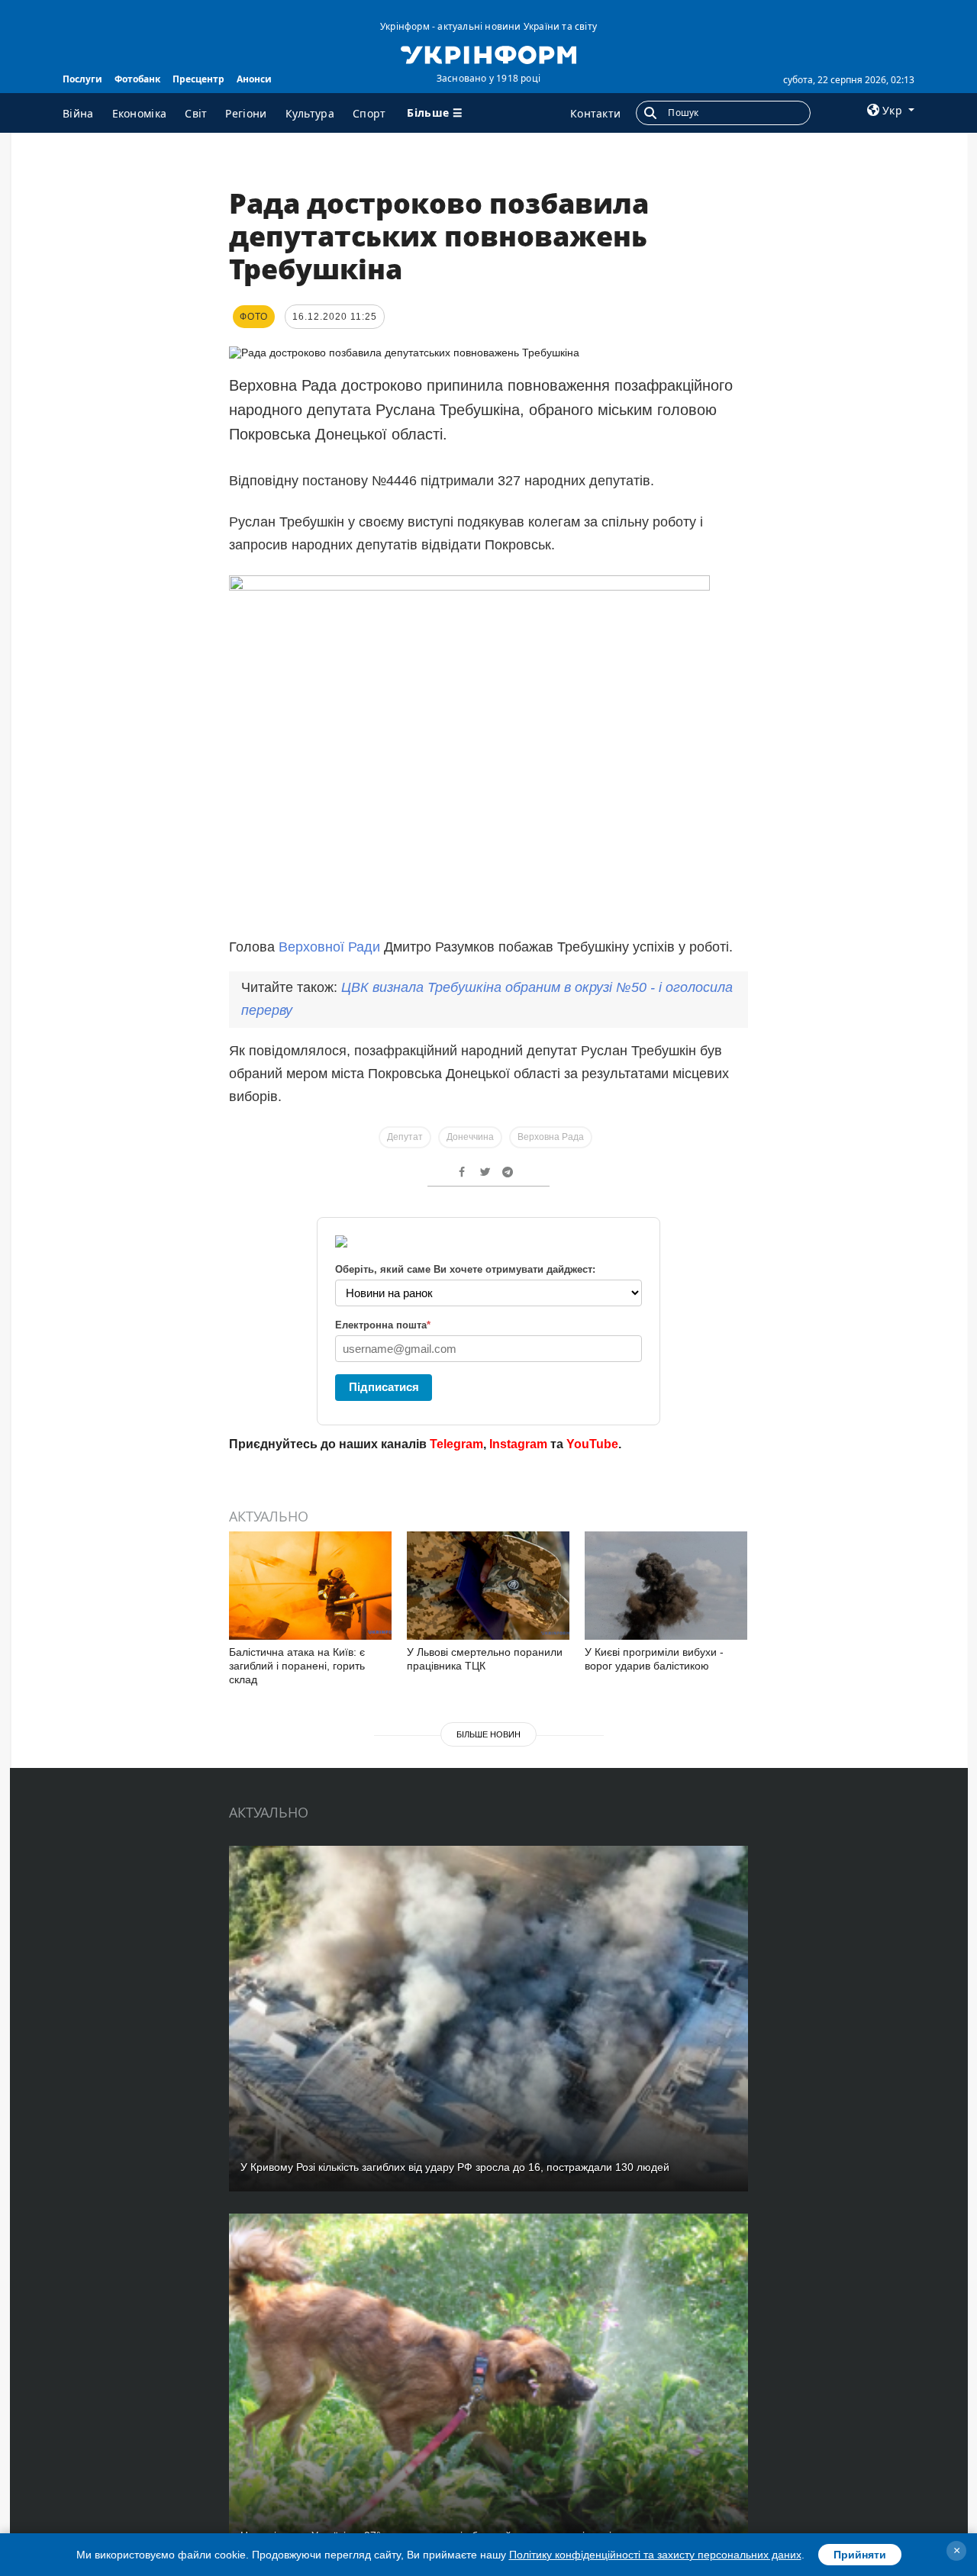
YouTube (592, 1444)
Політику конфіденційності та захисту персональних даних (655, 2555)
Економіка (140, 113)
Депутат (405, 1137)
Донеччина (470, 1137)
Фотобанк (137, 79)
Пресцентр (198, 79)
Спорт (369, 113)
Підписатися (384, 1387)
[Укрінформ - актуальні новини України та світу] (488, 53)
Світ (196, 113)
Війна (78, 113)
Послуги (82, 79)
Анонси (254, 79)
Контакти (595, 113)
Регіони (246, 113)
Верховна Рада (551, 1137)
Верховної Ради (329, 947)
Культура (310, 113)
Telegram (456, 1444)
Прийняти (860, 2555)
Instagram (518, 1444)
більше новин (488, 1734)
